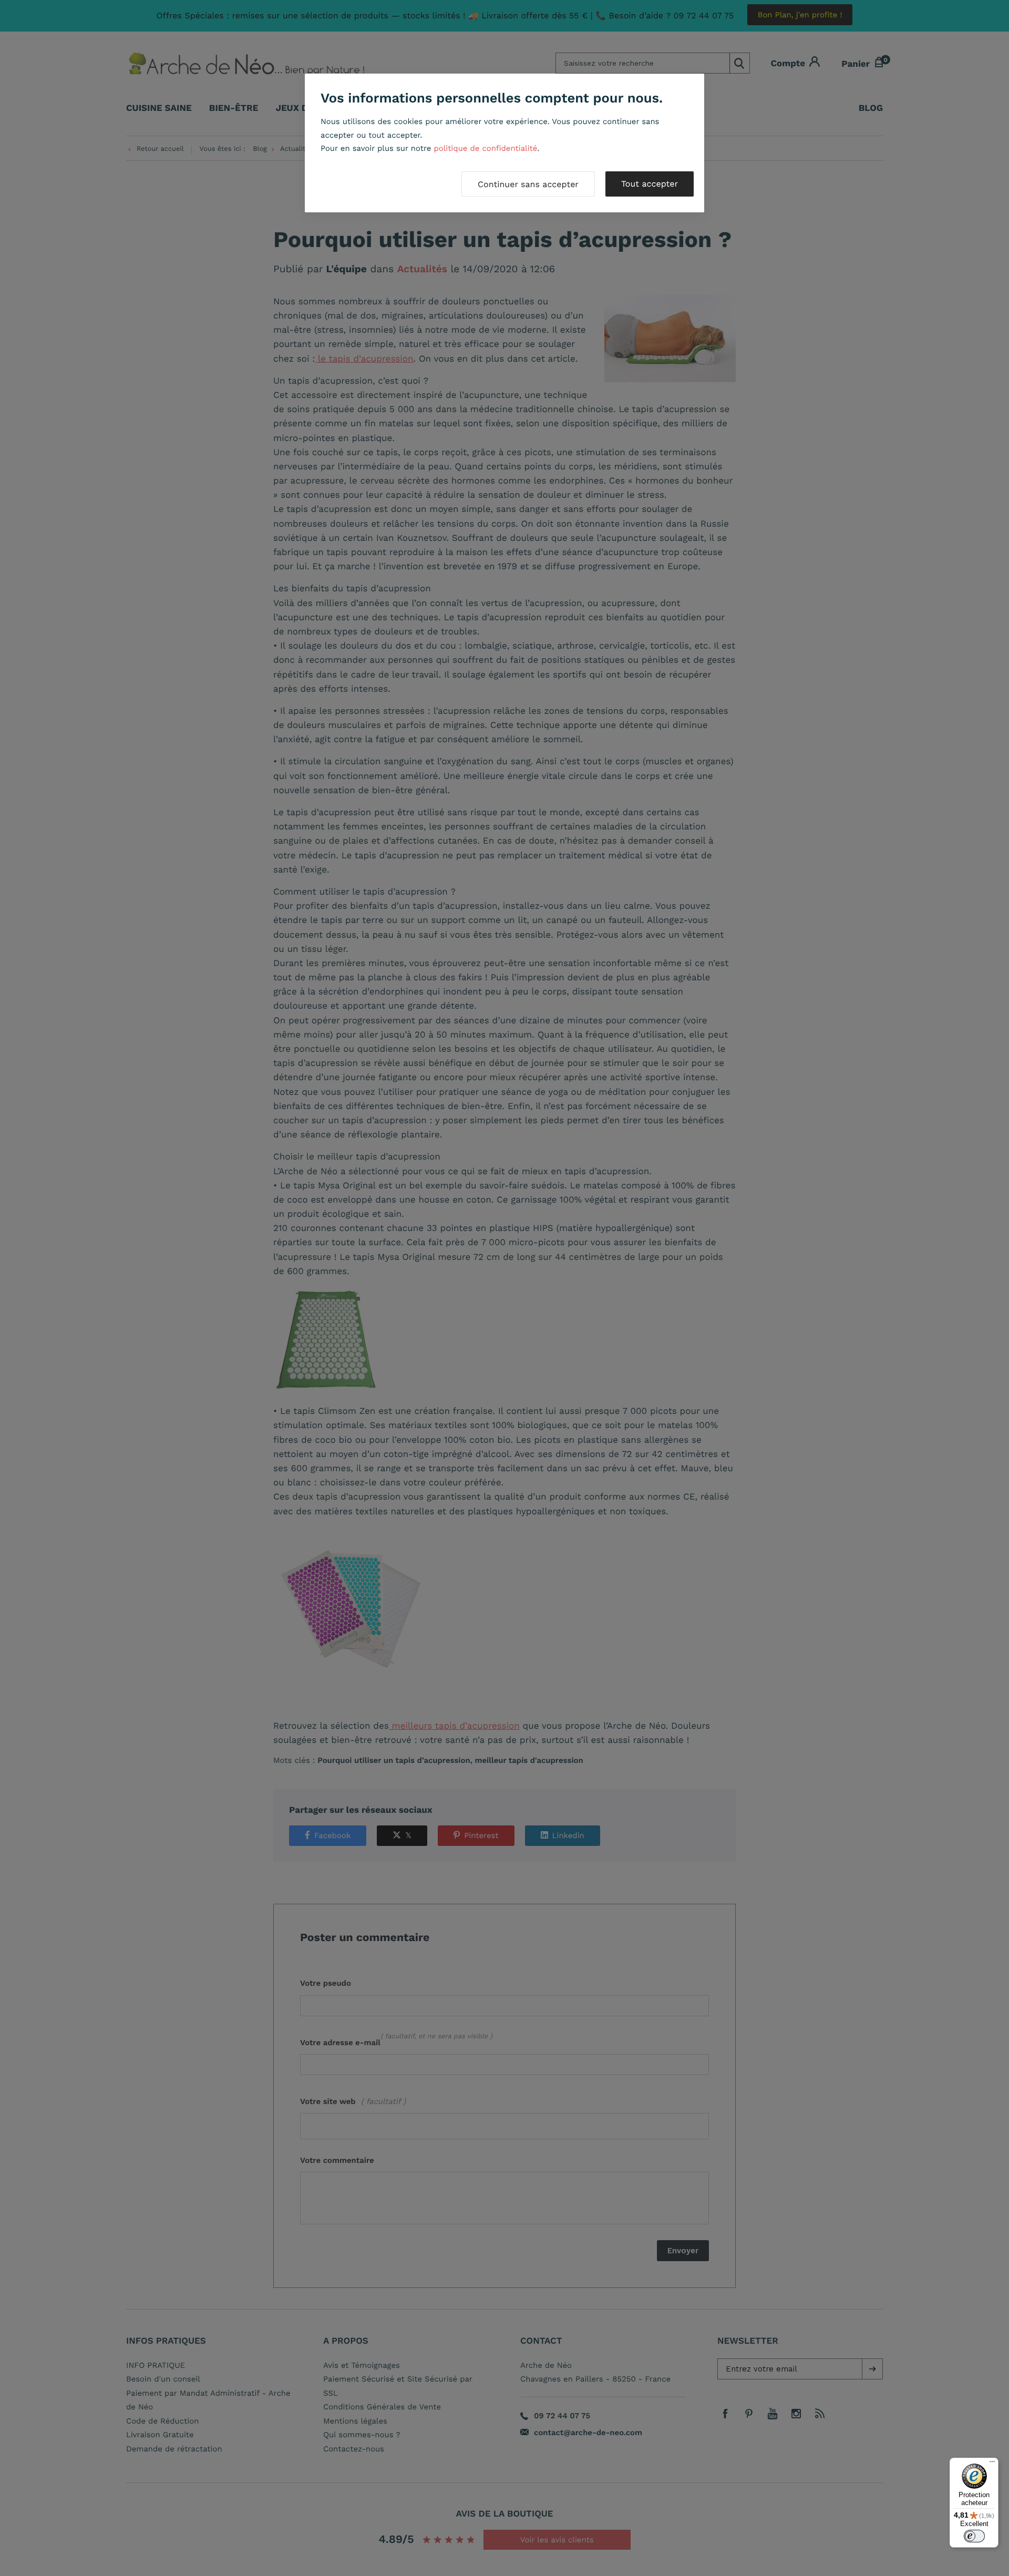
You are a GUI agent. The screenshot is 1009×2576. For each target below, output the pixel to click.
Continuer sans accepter (528, 184)
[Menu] (992, 2464)
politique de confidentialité (485, 148)
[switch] (974, 2536)
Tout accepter (650, 184)
